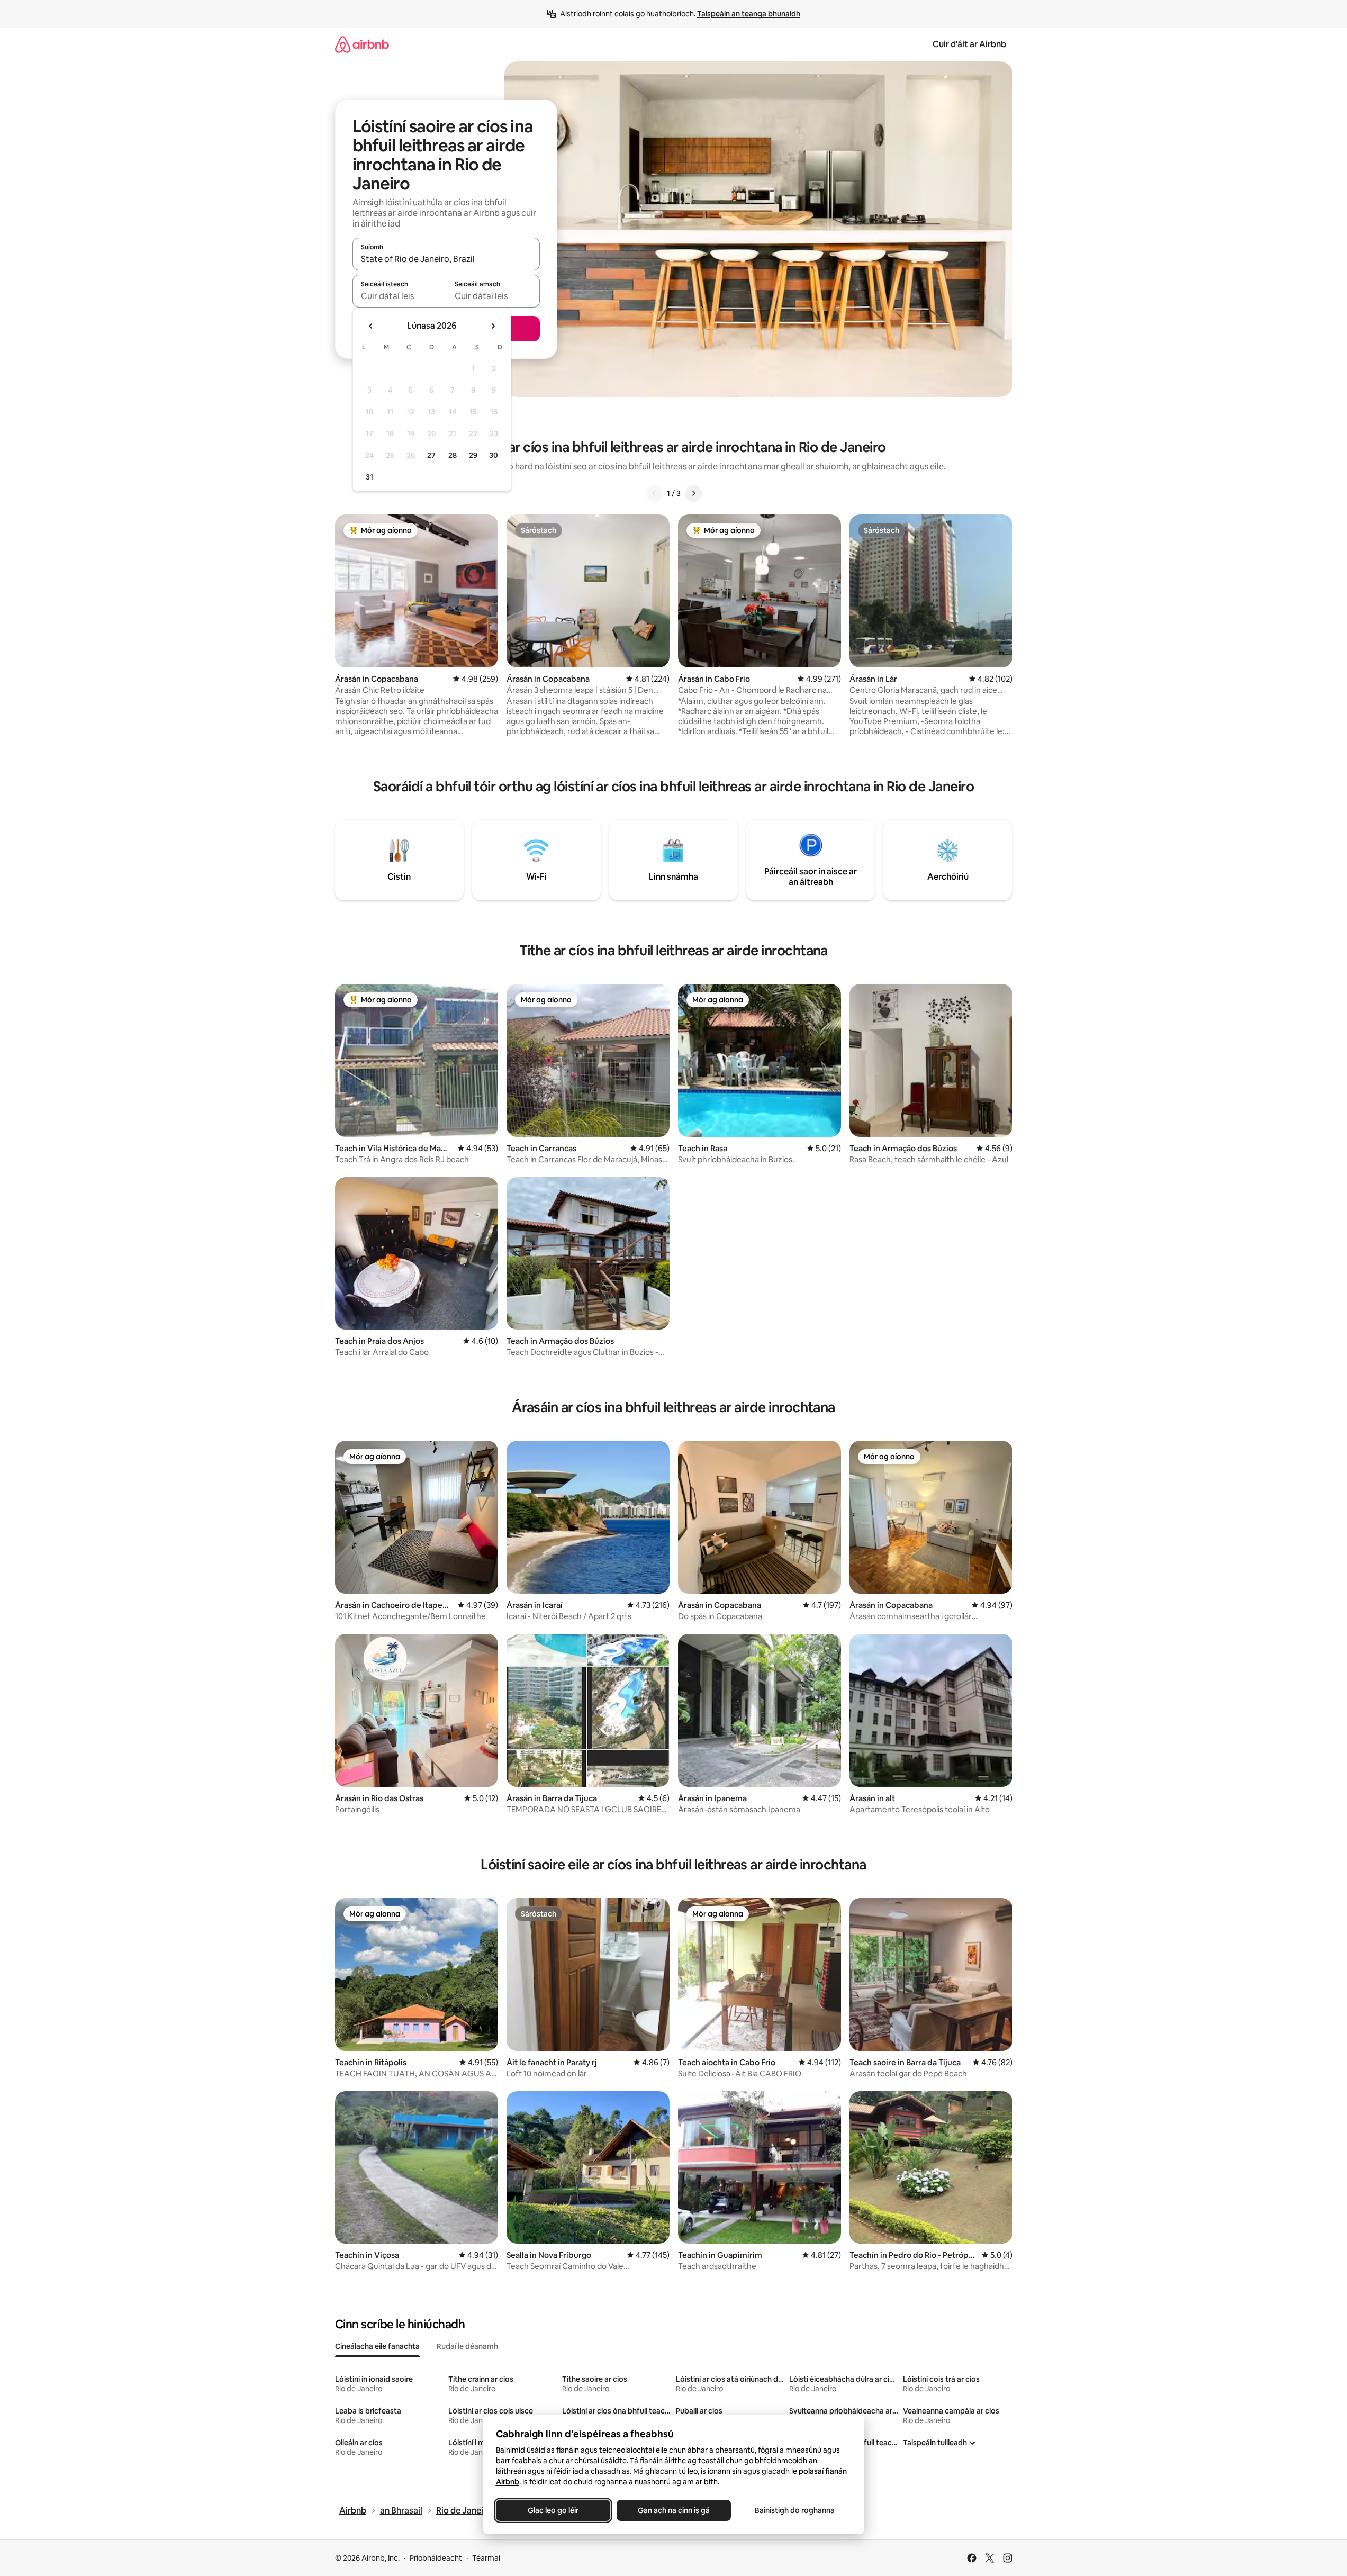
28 (453, 455)
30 (494, 455)
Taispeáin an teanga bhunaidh (749, 14)
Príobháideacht (436, 2558)
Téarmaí (486, 2558)
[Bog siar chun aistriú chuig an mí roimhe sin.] (371, 326)
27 (431, 455)
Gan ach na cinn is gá (674, 2510)
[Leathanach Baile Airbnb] (362, 44)
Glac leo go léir (553, 2510)
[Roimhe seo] (654, 493)
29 (473, 455)
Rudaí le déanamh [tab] (467, 2346)
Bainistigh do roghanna (794, 2510)
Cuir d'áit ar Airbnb (969, 44)
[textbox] (399, 296)
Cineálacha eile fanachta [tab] (377, 2346)
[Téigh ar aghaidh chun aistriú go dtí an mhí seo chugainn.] (493, 326)
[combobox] (446, 259)
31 (369, 477)
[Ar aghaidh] (693, 493)
